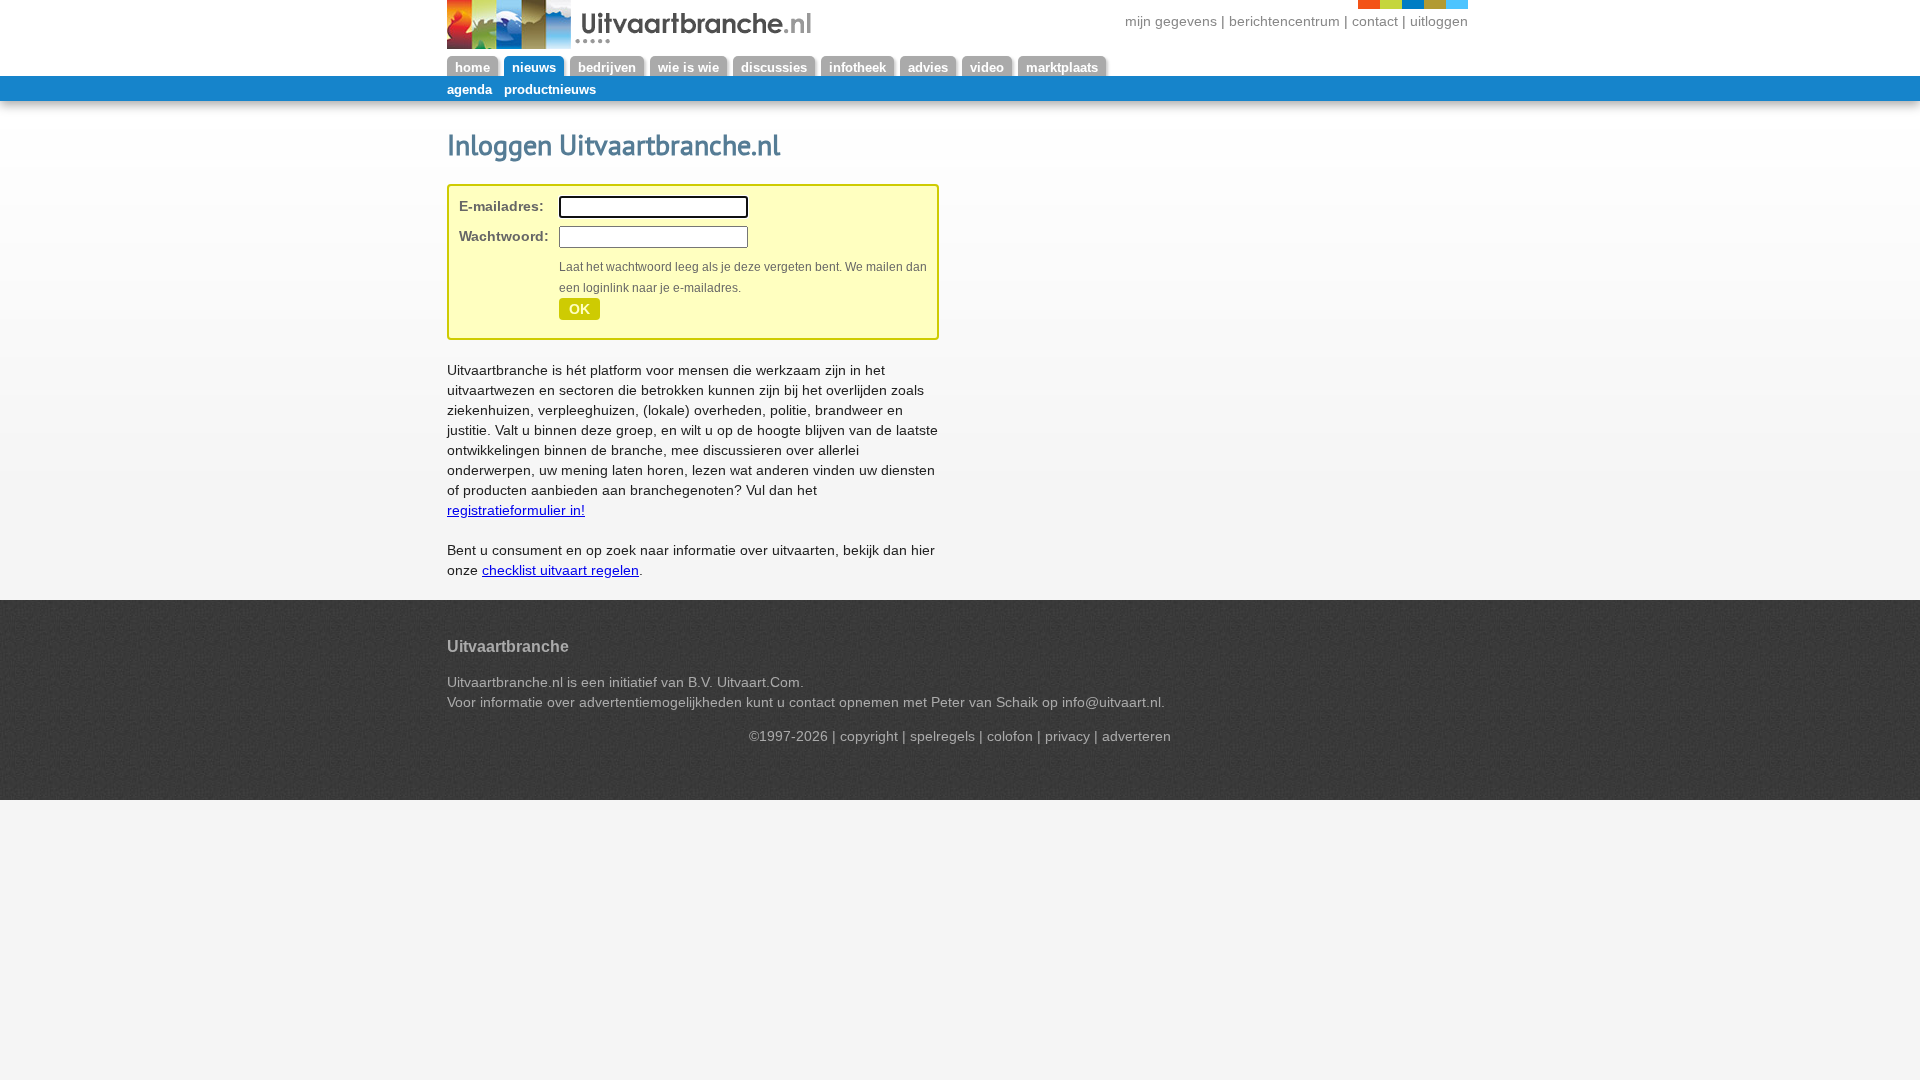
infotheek (857, 67)
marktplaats (1062, 67)
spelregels (942, 736)
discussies (774, 67)
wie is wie (688, 67)
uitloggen (1439, 21)
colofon (1010, 736)
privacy (1067, 736)
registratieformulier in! (516, 510)
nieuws (534, 67)
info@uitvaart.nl (1111, 702)
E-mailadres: (501, 206)
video (987, 67)
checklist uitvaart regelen (560, 570)
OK (579, 309)
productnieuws (550, 89)
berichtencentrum (1286, 21)
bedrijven (607, 67)
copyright (869, 736)
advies (928, 67)
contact (1375, 21)
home (472, 67)
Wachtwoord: (504, 236)
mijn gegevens (1171, 21)
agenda (469, 89)
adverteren (1136, 736)
